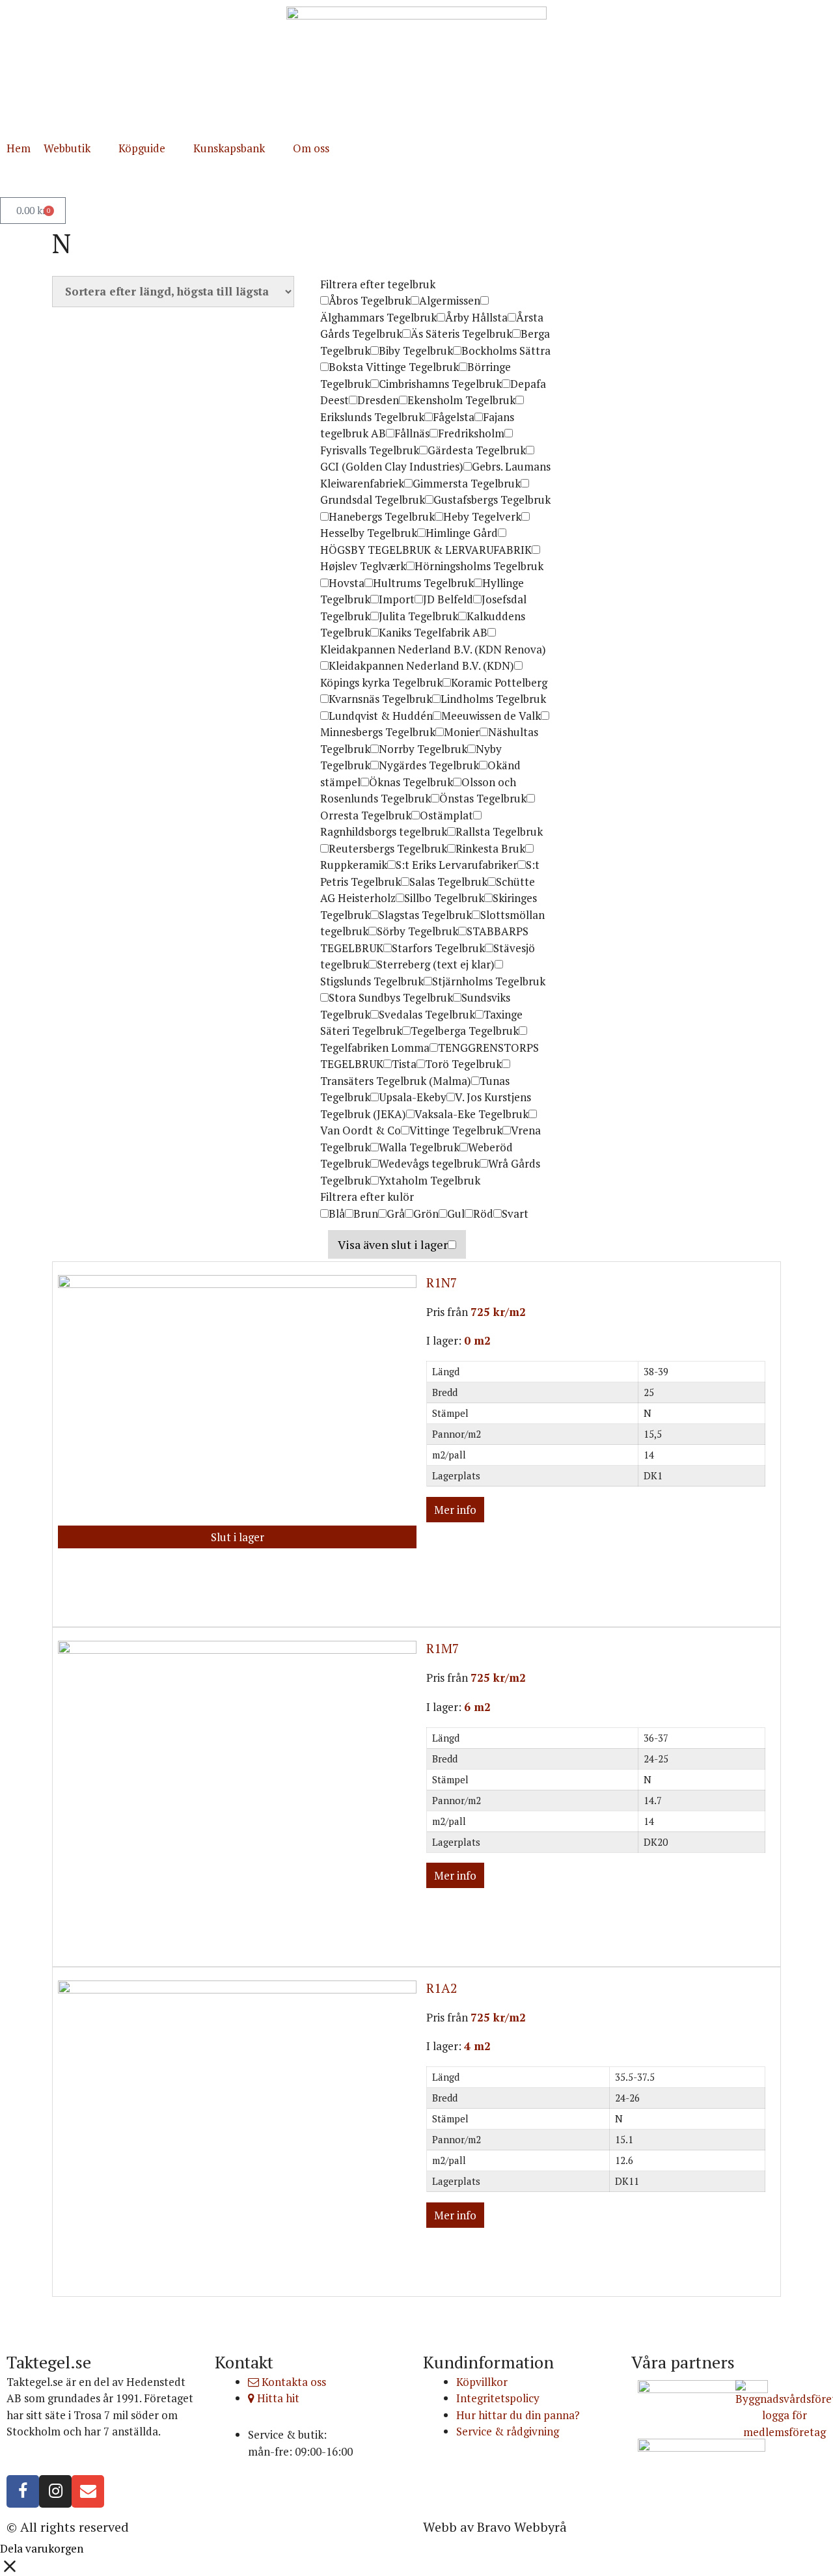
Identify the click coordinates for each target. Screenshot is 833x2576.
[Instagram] (55, 2491)
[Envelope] (88, 2491)
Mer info (455, 1510)
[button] (75, 148)
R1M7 (443, 1648)
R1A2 (442, 1988)
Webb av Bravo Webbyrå (495, 2527)
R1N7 (442, 1282)
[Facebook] (23, 2491)
